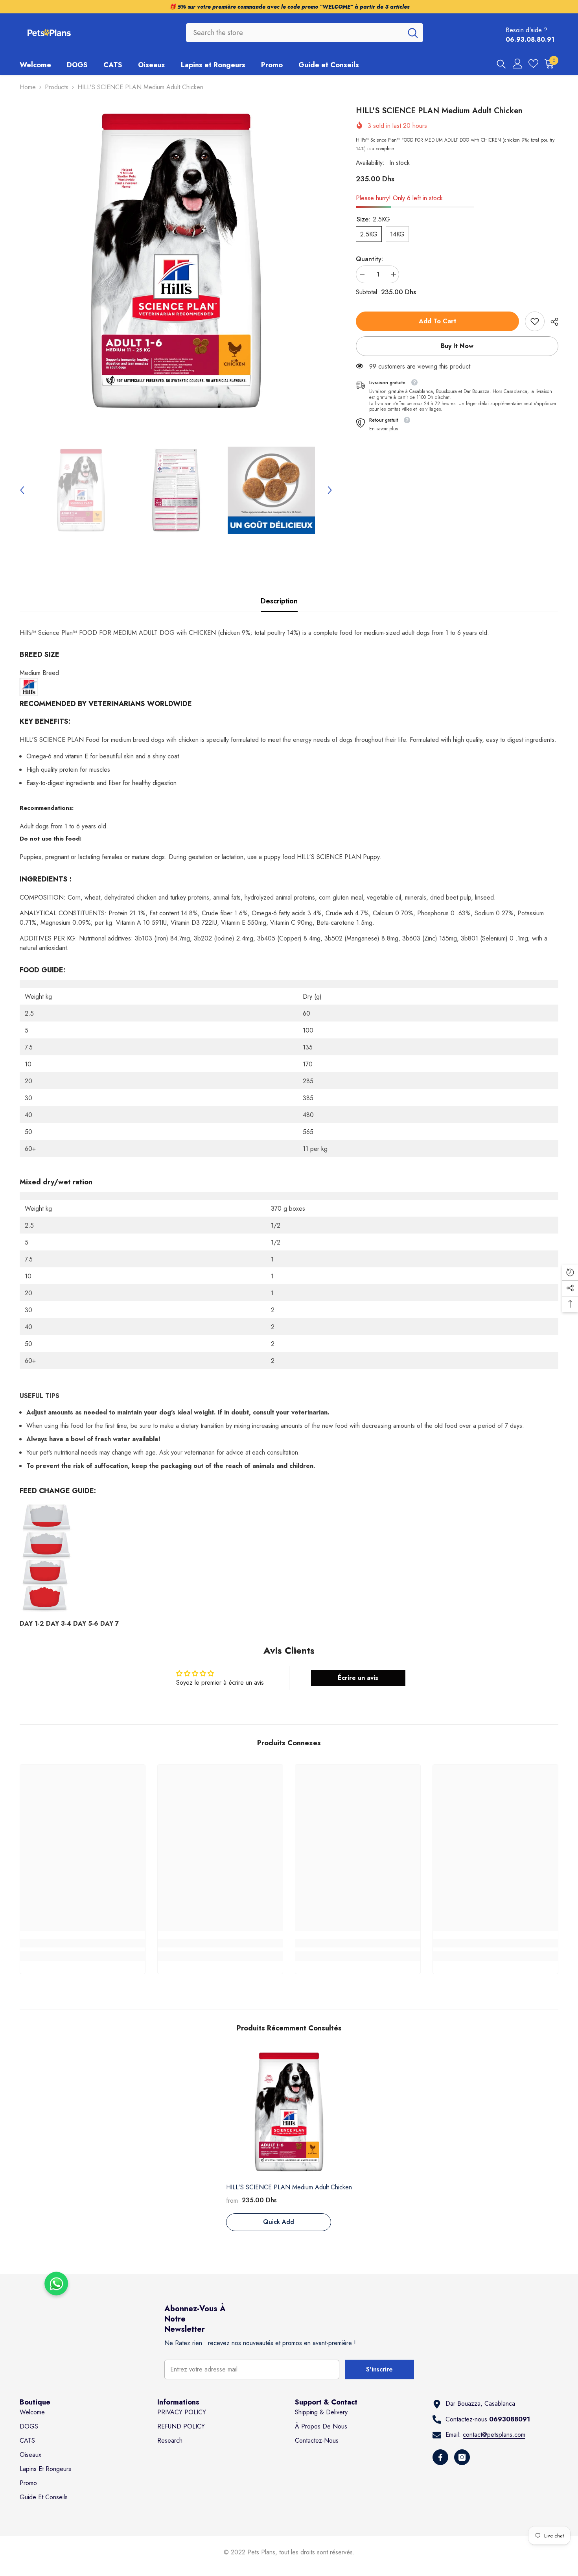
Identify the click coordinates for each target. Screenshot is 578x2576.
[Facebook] (440, 2457)
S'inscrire (379, 2369)
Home (28, 87)
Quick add (279, 2222)
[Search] (305, 33)
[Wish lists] (533, 64)
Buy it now (457, 346)
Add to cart (437, 321)
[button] (22, 490)
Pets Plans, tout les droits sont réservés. (301, 2552)
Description (279, 601)
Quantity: (369, 259)
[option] (176, 261)
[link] (535, 321)
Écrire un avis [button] (358, 1678)
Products (57, 87)
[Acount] (518, 64)
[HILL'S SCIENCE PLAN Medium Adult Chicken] (289, 2112)
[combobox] (294, 33)
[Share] (551, 322)
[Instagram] (462, 2457)
